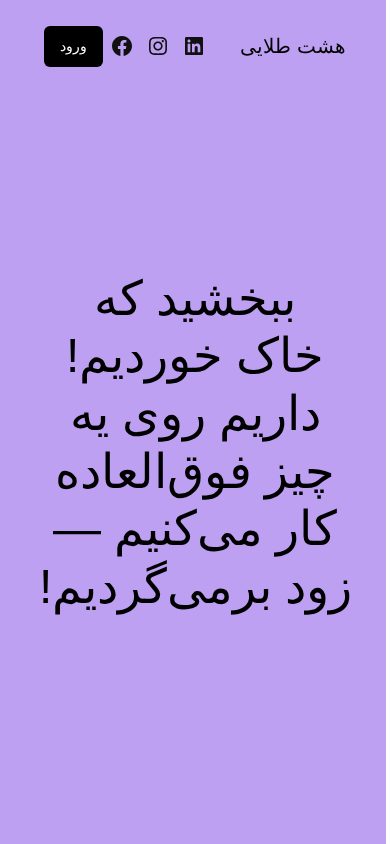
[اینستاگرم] (158, 46)
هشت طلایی (293, 46)
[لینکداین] (194, 46)
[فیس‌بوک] (122, 46)
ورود (73, 45)
